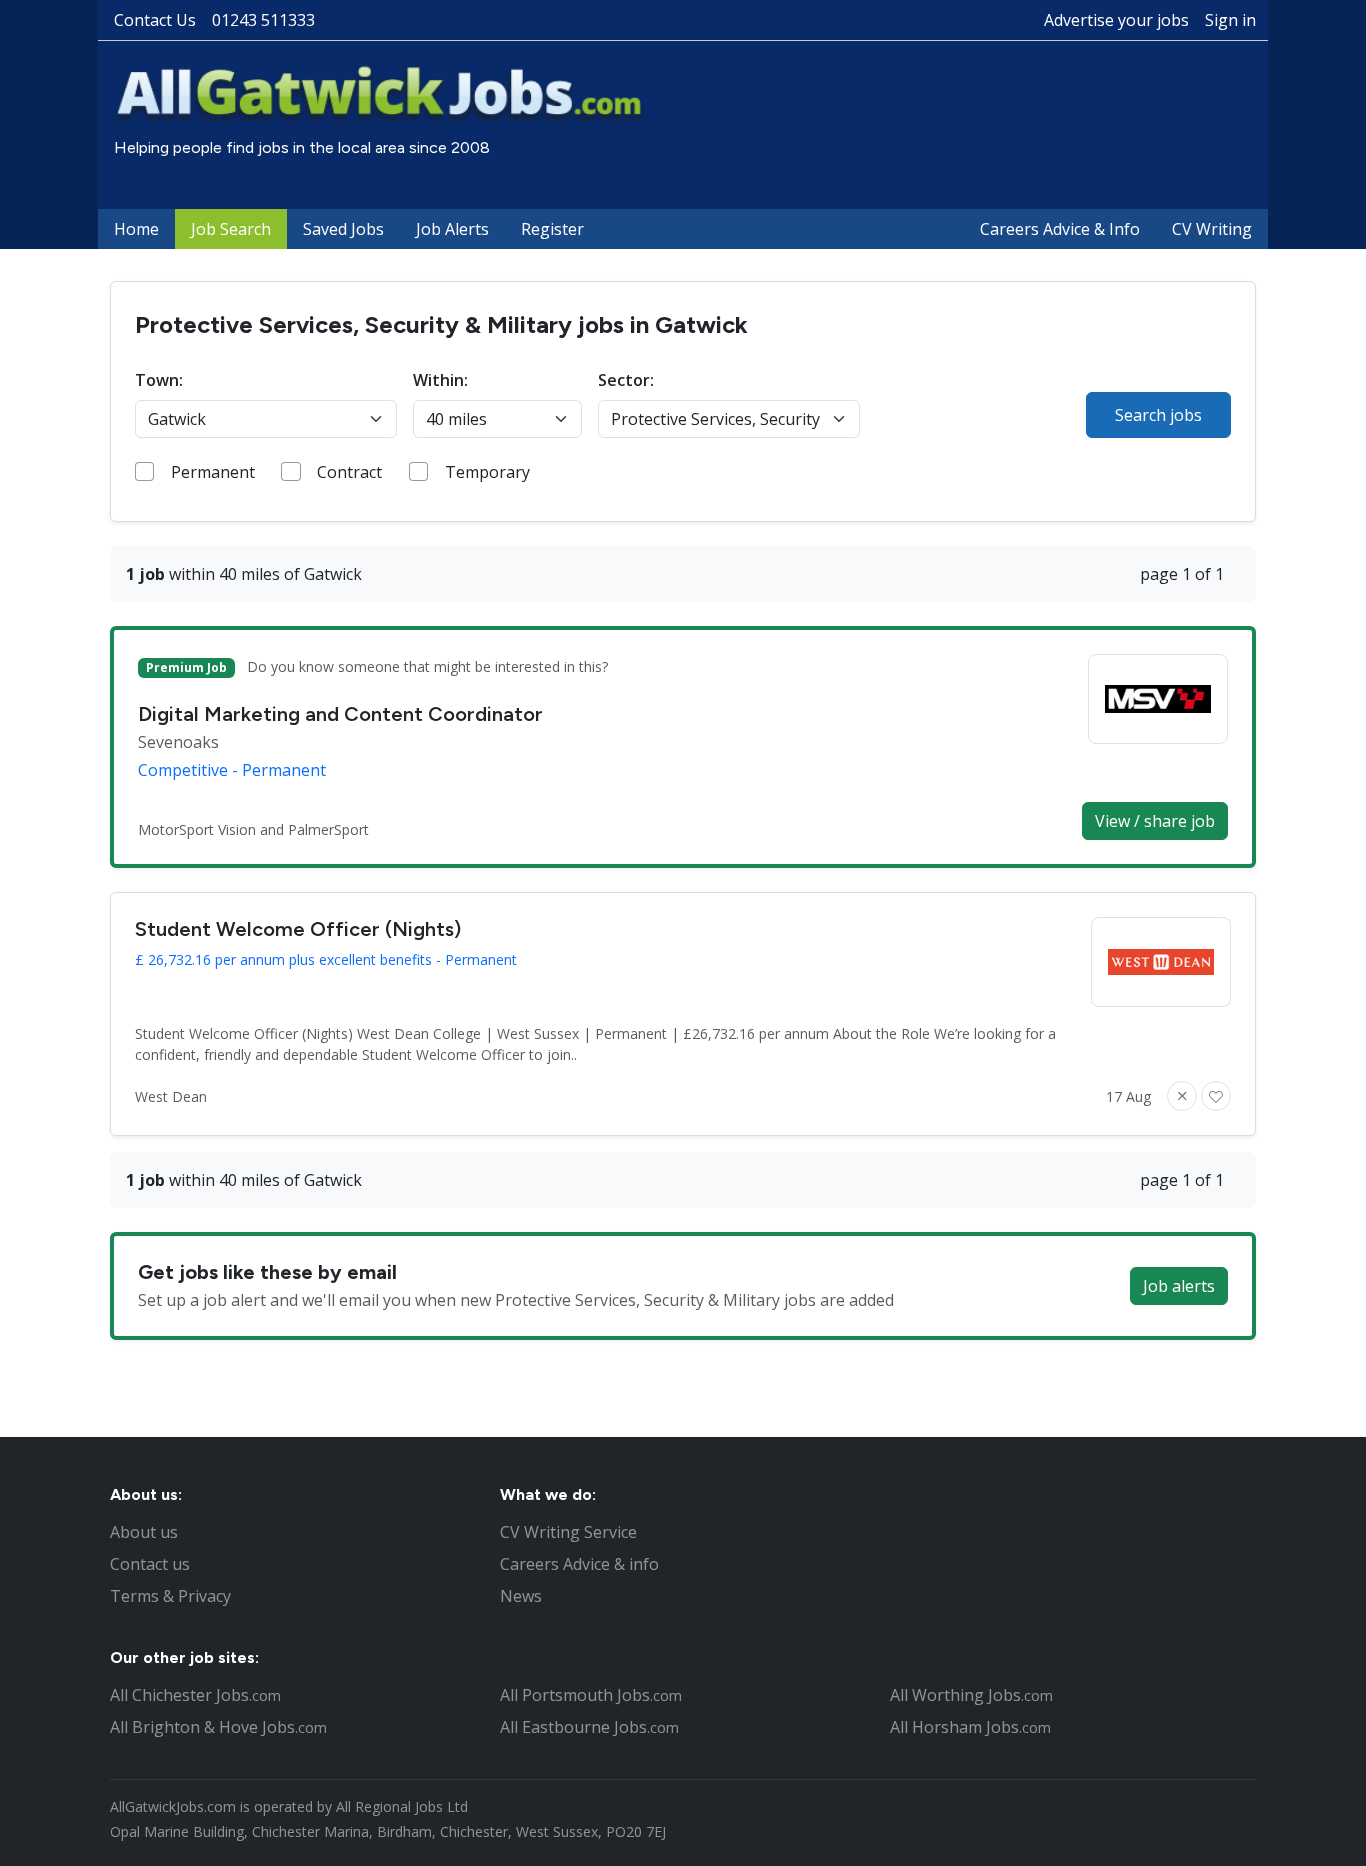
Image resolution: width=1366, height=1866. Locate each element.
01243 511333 (263, 20)
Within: (440, 380)
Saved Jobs (343, 229)
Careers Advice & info (579, 1564)
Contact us (150, 1564)
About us (144, 1532)
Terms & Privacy (170, 1596)
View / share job (1155, 821)
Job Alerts (452, 229)
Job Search (231, 229)
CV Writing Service (568, 1532)
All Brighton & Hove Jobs (218, 1727)
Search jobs (1158, 415)
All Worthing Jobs (971, 1695)
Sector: (626, 380)
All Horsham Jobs (970, 1727)
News (521, 1596)
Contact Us (155, 20)
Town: (159, 380)
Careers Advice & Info (1060, 229)
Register (552, 229)
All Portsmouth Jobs (591, 1695)
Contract (349, 472)
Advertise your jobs (1116, 20)
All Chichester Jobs (195, 1695)
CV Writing (1212, 229)
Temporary (487, 472)
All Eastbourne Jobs (589, 1727)
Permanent (213, 472)
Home (136, 229)
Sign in (1230, 20)
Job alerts (1179, 1286)
